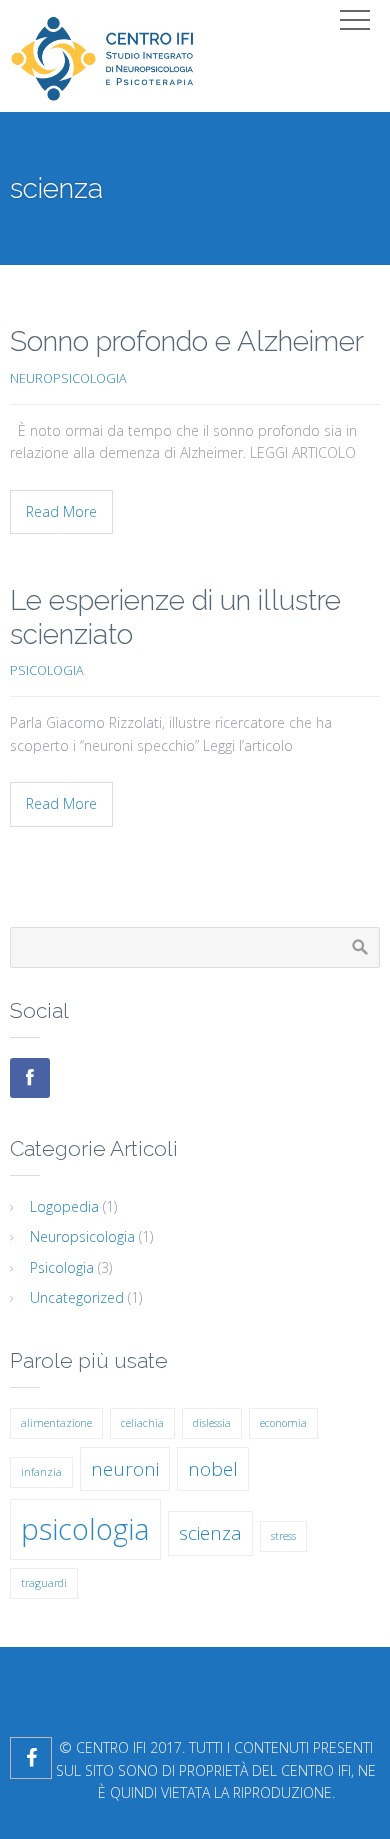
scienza (210, 1533)
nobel (213, 1469)
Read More (61, 511)
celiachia (142, 1423)
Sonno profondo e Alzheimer (187, 341)
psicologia (85, 1529)
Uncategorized (77, 1297)
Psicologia (47, 670)
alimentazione (56, 1423)
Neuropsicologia (68, 378)
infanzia (41, 1472)
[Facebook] (30, 1078)
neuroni (125, 1469)
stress (283, 1536)
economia (283, 1423)
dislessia (212, 1423)
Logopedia (64, 1206)
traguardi (44, 1583)
